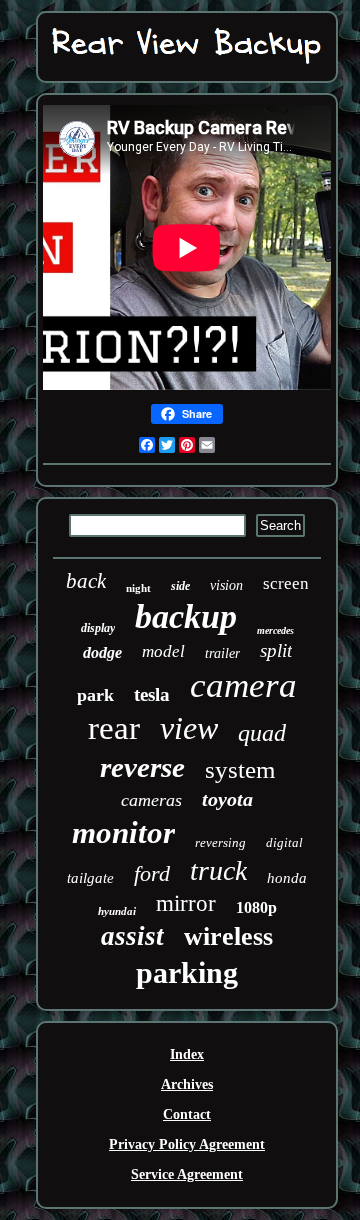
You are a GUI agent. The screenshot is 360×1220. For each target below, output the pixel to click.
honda (287, 878)
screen (286, 583)
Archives (187, 1084)
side (180, 586)
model (163, 651)
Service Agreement (187, 1174)
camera (243, 685)
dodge (102, 652)
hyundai (117, 911)
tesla (152, 694)
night (138, 588)
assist (132, 936)
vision (226, 585)
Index (187, 1054)
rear (114, 728)
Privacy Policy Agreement (187, 1144)
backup (186, 616)
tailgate (90, 878)
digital (284, 842)
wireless (228, 936)
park (95, 695)
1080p (256, 907)
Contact (187, 1114)
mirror (186, 903)
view (189, 728)
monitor (123, 832)
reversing (220, 842)
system (240, 769)
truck (218, 870)
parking (187, 972)
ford (152, 873)
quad (262, 733)
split (276, 650)
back (86, 581)
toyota (227, 799)
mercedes (275, 630)
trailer (222, 653)
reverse (142, 767)
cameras (151, 800)
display (98, 628)
